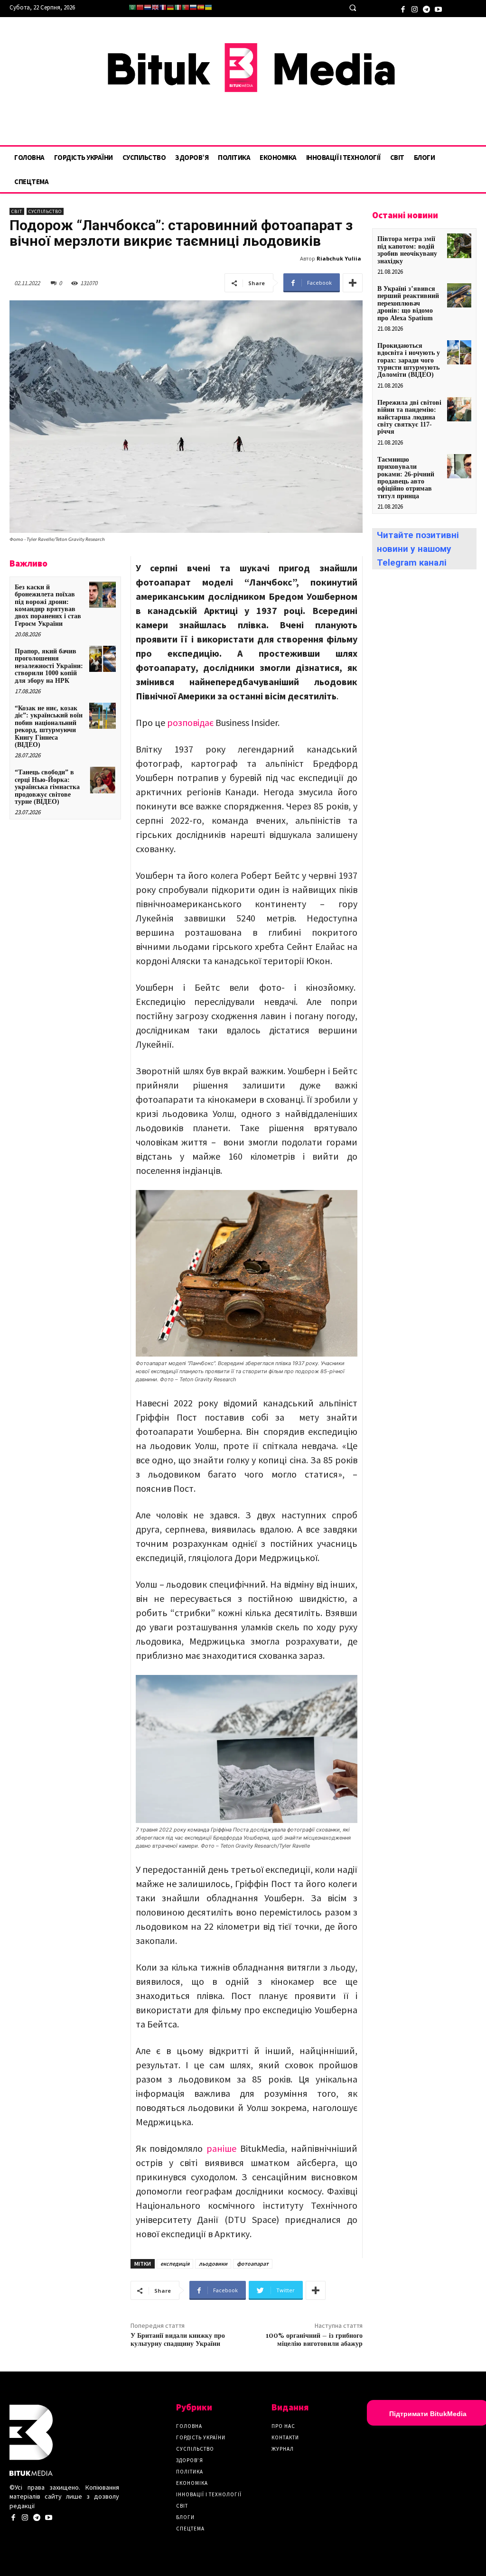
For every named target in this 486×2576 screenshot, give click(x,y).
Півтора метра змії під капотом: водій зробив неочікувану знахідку (407, 250)
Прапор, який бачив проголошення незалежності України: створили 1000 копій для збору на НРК (49, 666)
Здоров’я (190, 2460)
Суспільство (45, 211)
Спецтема (190, 2529)
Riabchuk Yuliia (339, 258)
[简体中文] (140, 7)
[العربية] (132, 7)
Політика (190, 2472)
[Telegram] (426, 8)
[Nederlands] (148, 7)
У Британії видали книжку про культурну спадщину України (178, 2340)
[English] (155, 7)
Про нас (283, 2426)
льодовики (213, 2264)
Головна (189, 2426)
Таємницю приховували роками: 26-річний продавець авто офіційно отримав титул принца (406, 478)
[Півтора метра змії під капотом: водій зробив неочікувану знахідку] (459, 246)
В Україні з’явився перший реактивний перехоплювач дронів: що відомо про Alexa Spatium (408, 303)
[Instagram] (415, 8)
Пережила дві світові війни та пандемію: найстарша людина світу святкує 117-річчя (409, 417)
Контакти (285, 2437)
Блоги (185, 2517)
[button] (352, 8)
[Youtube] (438, 8)
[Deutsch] (170, 7)
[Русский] (193, 7)
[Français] (163, 7)
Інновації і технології (209, 2494)
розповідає (190, 722)
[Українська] (208, 7)
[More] (353, 283)
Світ (17, 211)
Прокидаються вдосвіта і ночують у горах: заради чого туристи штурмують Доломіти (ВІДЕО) (409, 360)
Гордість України (201, 2437)
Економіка (192, 2483)
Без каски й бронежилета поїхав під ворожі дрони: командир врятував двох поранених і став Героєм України (48, 605)
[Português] (186, 7)
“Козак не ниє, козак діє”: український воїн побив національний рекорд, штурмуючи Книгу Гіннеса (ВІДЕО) (49, 726)
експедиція (175, 2264)
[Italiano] (178, 7)
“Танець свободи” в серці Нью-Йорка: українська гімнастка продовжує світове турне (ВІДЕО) (47, 787)
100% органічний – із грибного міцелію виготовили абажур (314, 2340)
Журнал (283, 2449)
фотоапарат (253, 2264)
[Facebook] (403, 8)
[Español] (201, 7)
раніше (221, 2148)
